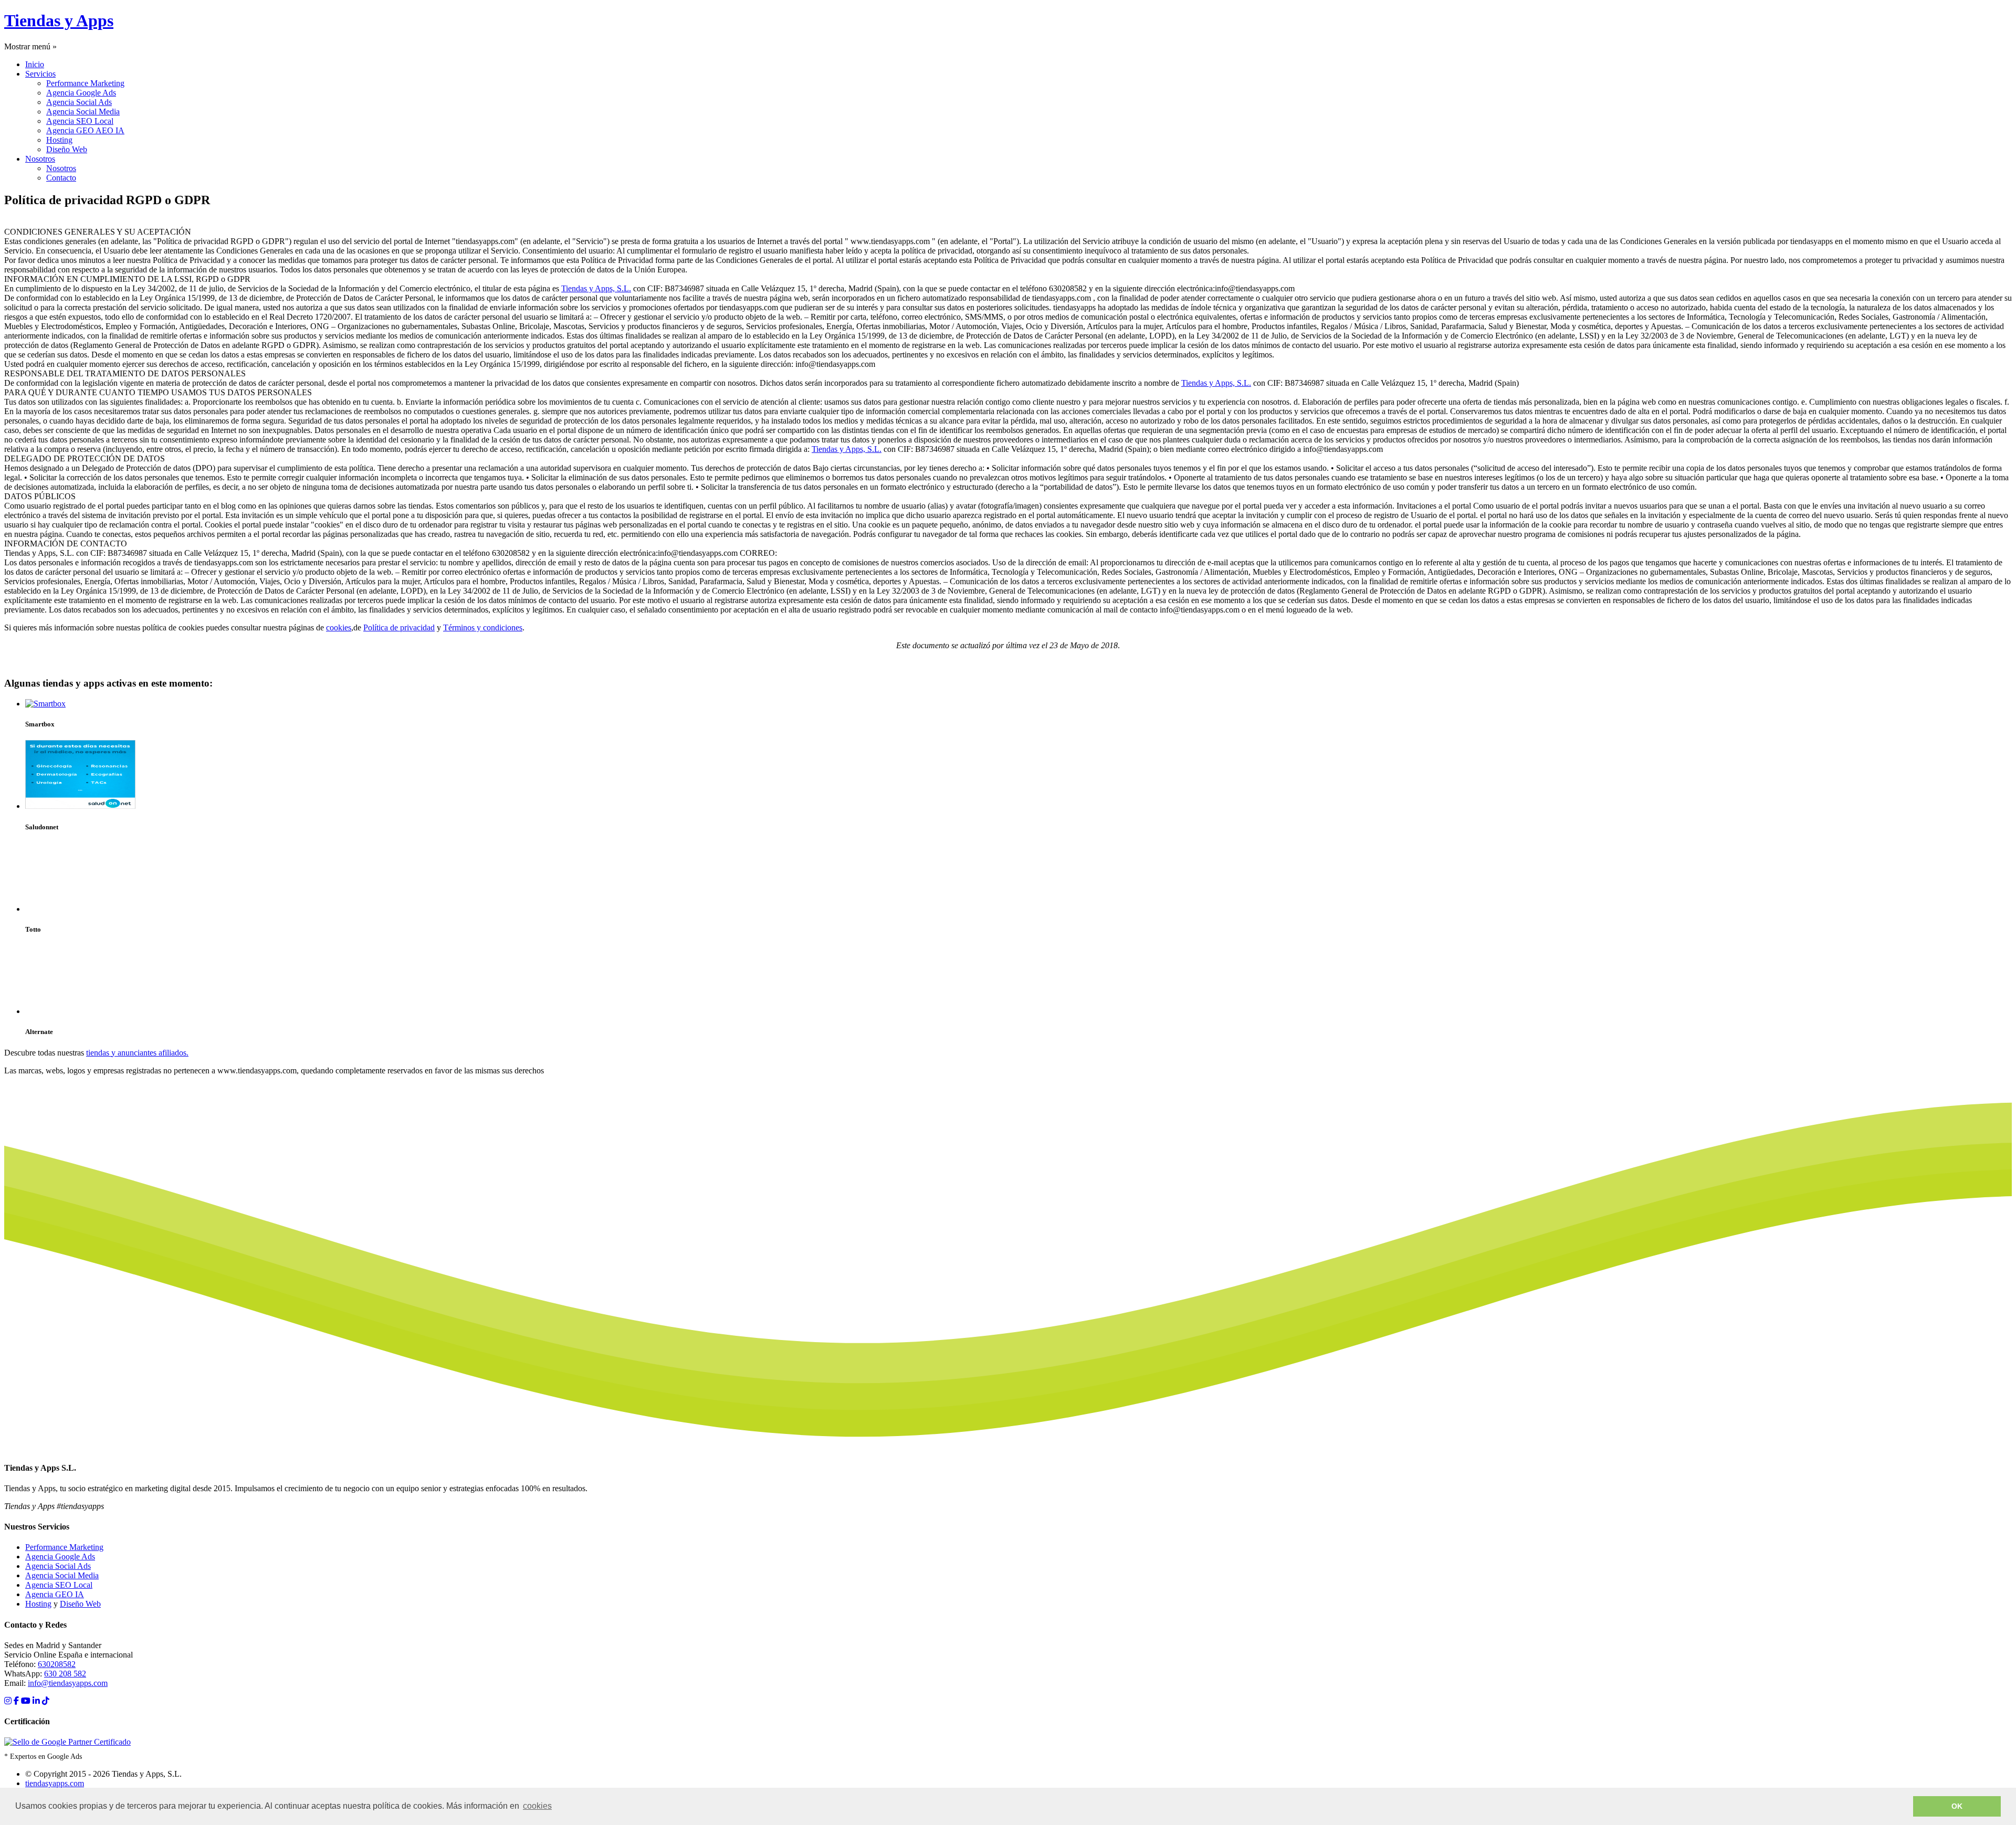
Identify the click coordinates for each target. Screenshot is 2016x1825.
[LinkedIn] (36, 1701)
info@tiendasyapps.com (68, 1683)
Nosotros (40, 159)
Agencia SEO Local (80, 121)
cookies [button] (537, 1806)
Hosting (59, 140)
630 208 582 (65, 1674)
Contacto (61, 178)
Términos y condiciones (483, 627)
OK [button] (1957, 1806)
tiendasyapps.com (55, 1783)
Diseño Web (67, 149)
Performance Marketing (85, 83)
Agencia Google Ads (81, 93)
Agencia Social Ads (79, 102)
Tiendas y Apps (59, 20)
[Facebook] (16, 1701)
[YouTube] (26, 1701)
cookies (339, 627)
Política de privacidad (399, 627)
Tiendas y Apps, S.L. (596, 288)
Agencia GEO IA (55, 1594)
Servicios (40, 74)
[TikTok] (46, 1701)
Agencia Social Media (83, 112)
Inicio (35, 64)
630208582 (57, 1664)
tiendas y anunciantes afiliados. (137, 1053)
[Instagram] (8, 1701)
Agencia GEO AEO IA (85, 130)
